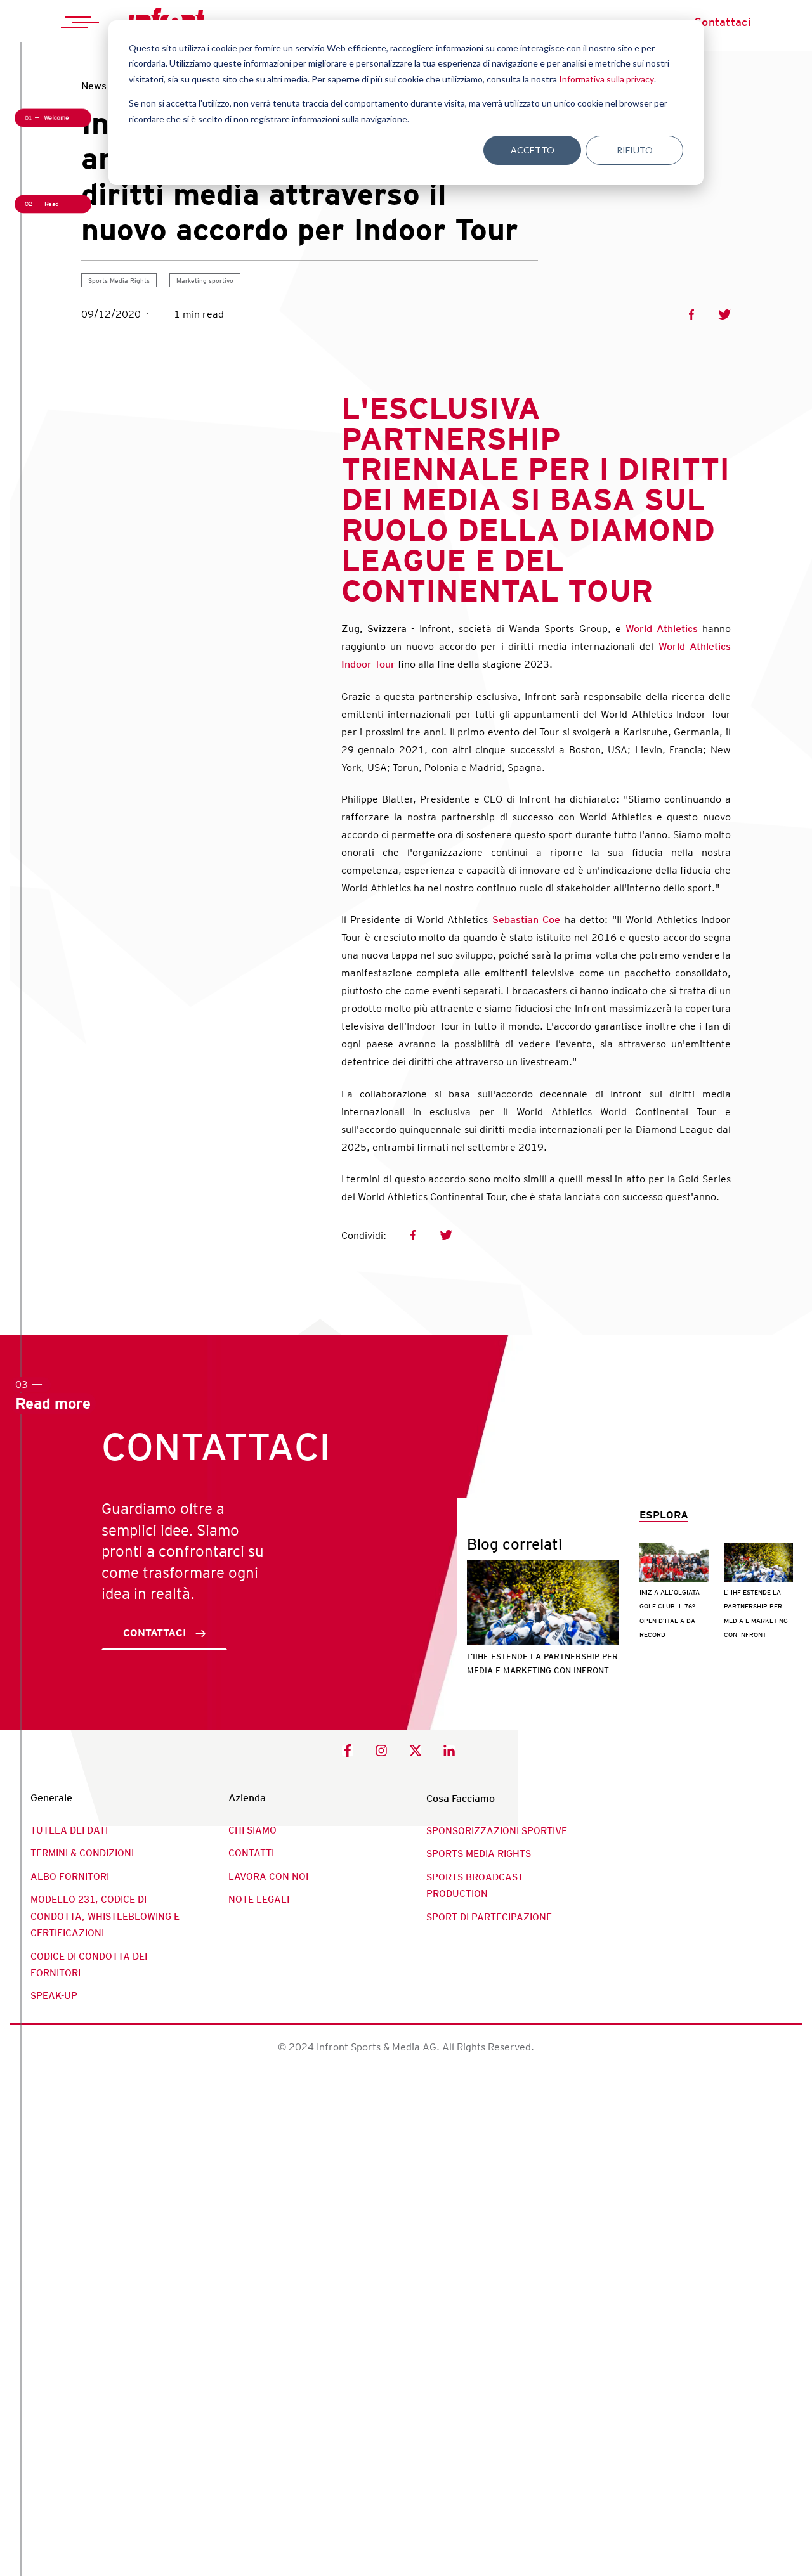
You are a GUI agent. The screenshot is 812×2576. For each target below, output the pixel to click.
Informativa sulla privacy (606, 79)
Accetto (533, 150)
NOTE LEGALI (259, 1900)
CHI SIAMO (252, 1830)
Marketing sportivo (205, 280)
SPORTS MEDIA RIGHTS (479, 1854)
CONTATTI (251, 1853)
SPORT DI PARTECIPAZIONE (489, 1917)
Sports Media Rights (119, 280)
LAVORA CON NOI (268, 1877)
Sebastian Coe (526, 920)
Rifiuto (635, 150)
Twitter (724, 314)
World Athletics (662, 629)
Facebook (691, 314)
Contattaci (723, 22)
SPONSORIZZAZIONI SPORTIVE (497, 1831)
